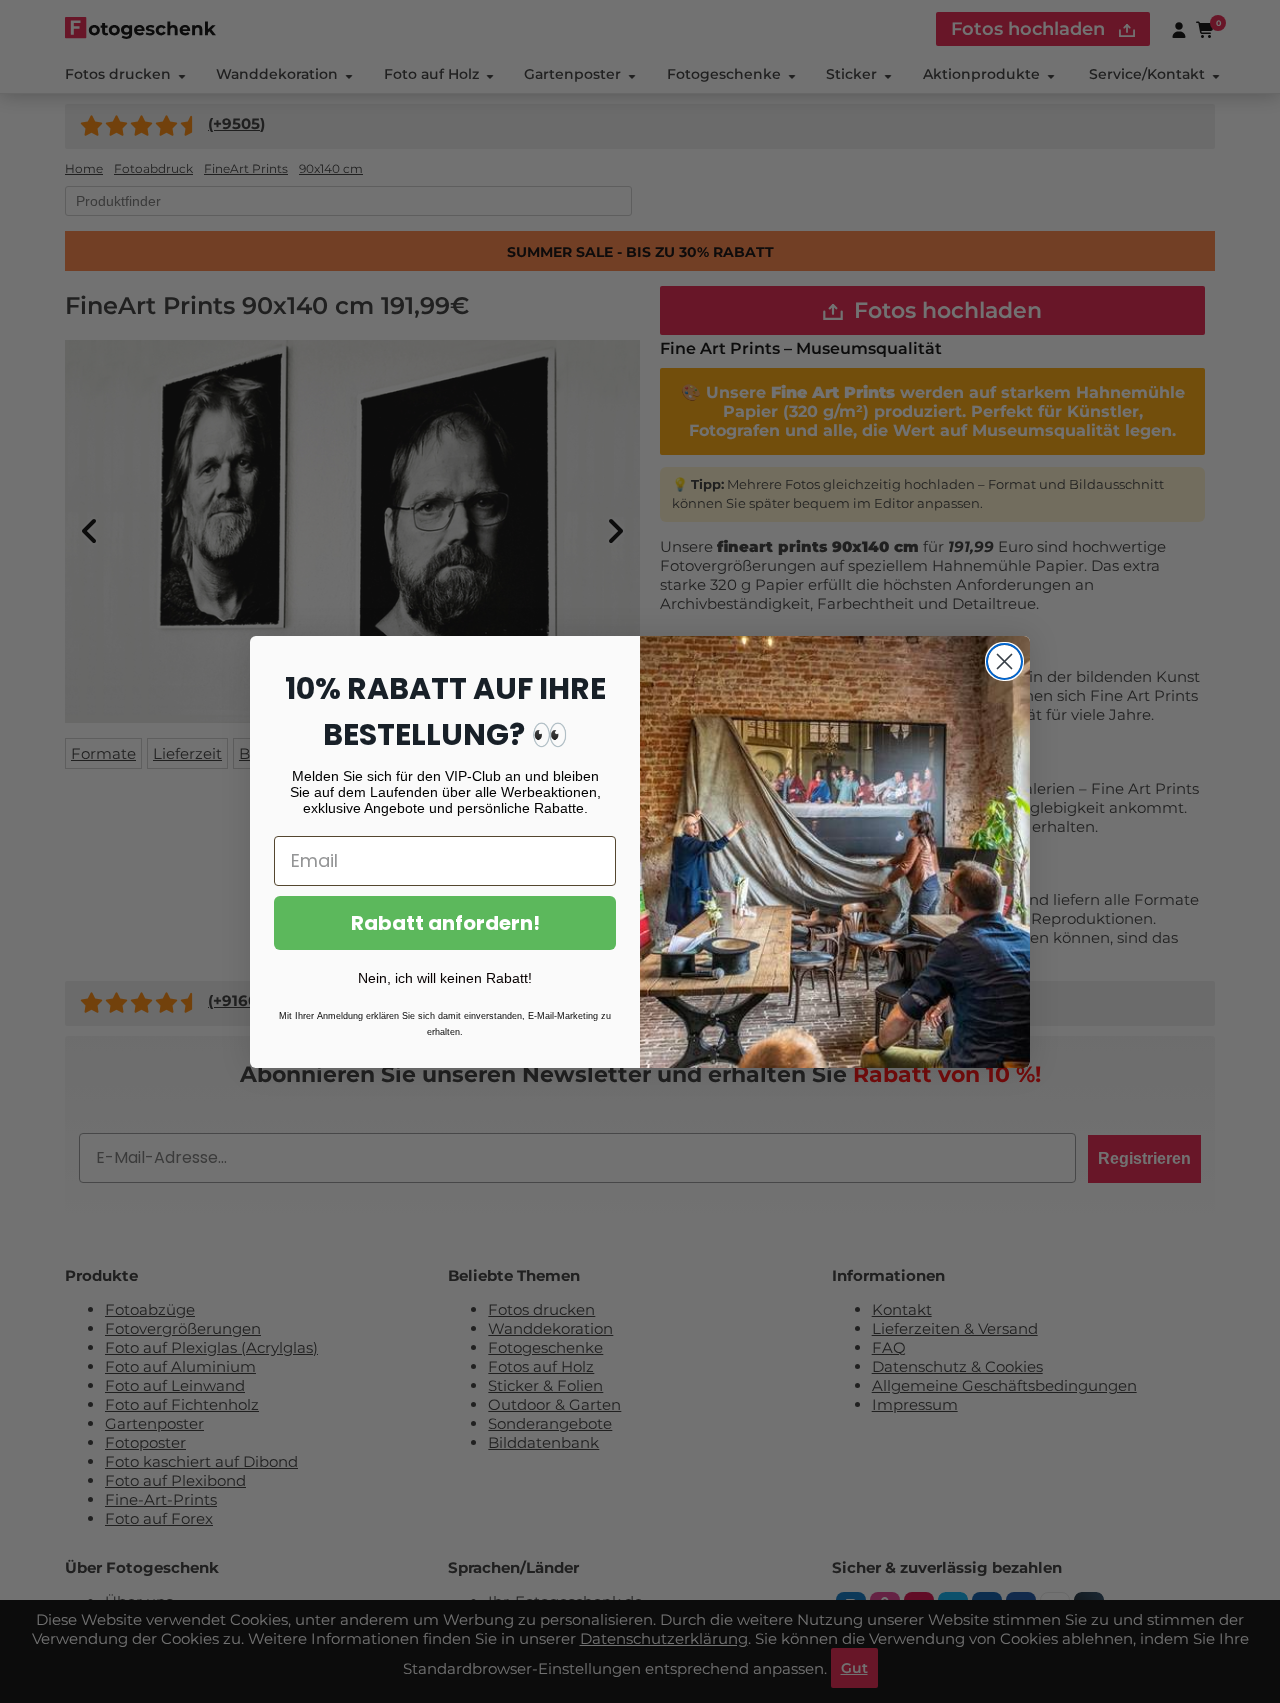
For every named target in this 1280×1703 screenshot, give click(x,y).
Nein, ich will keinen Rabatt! (445, 978)
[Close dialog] (1004, 661)
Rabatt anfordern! (445, 923)
